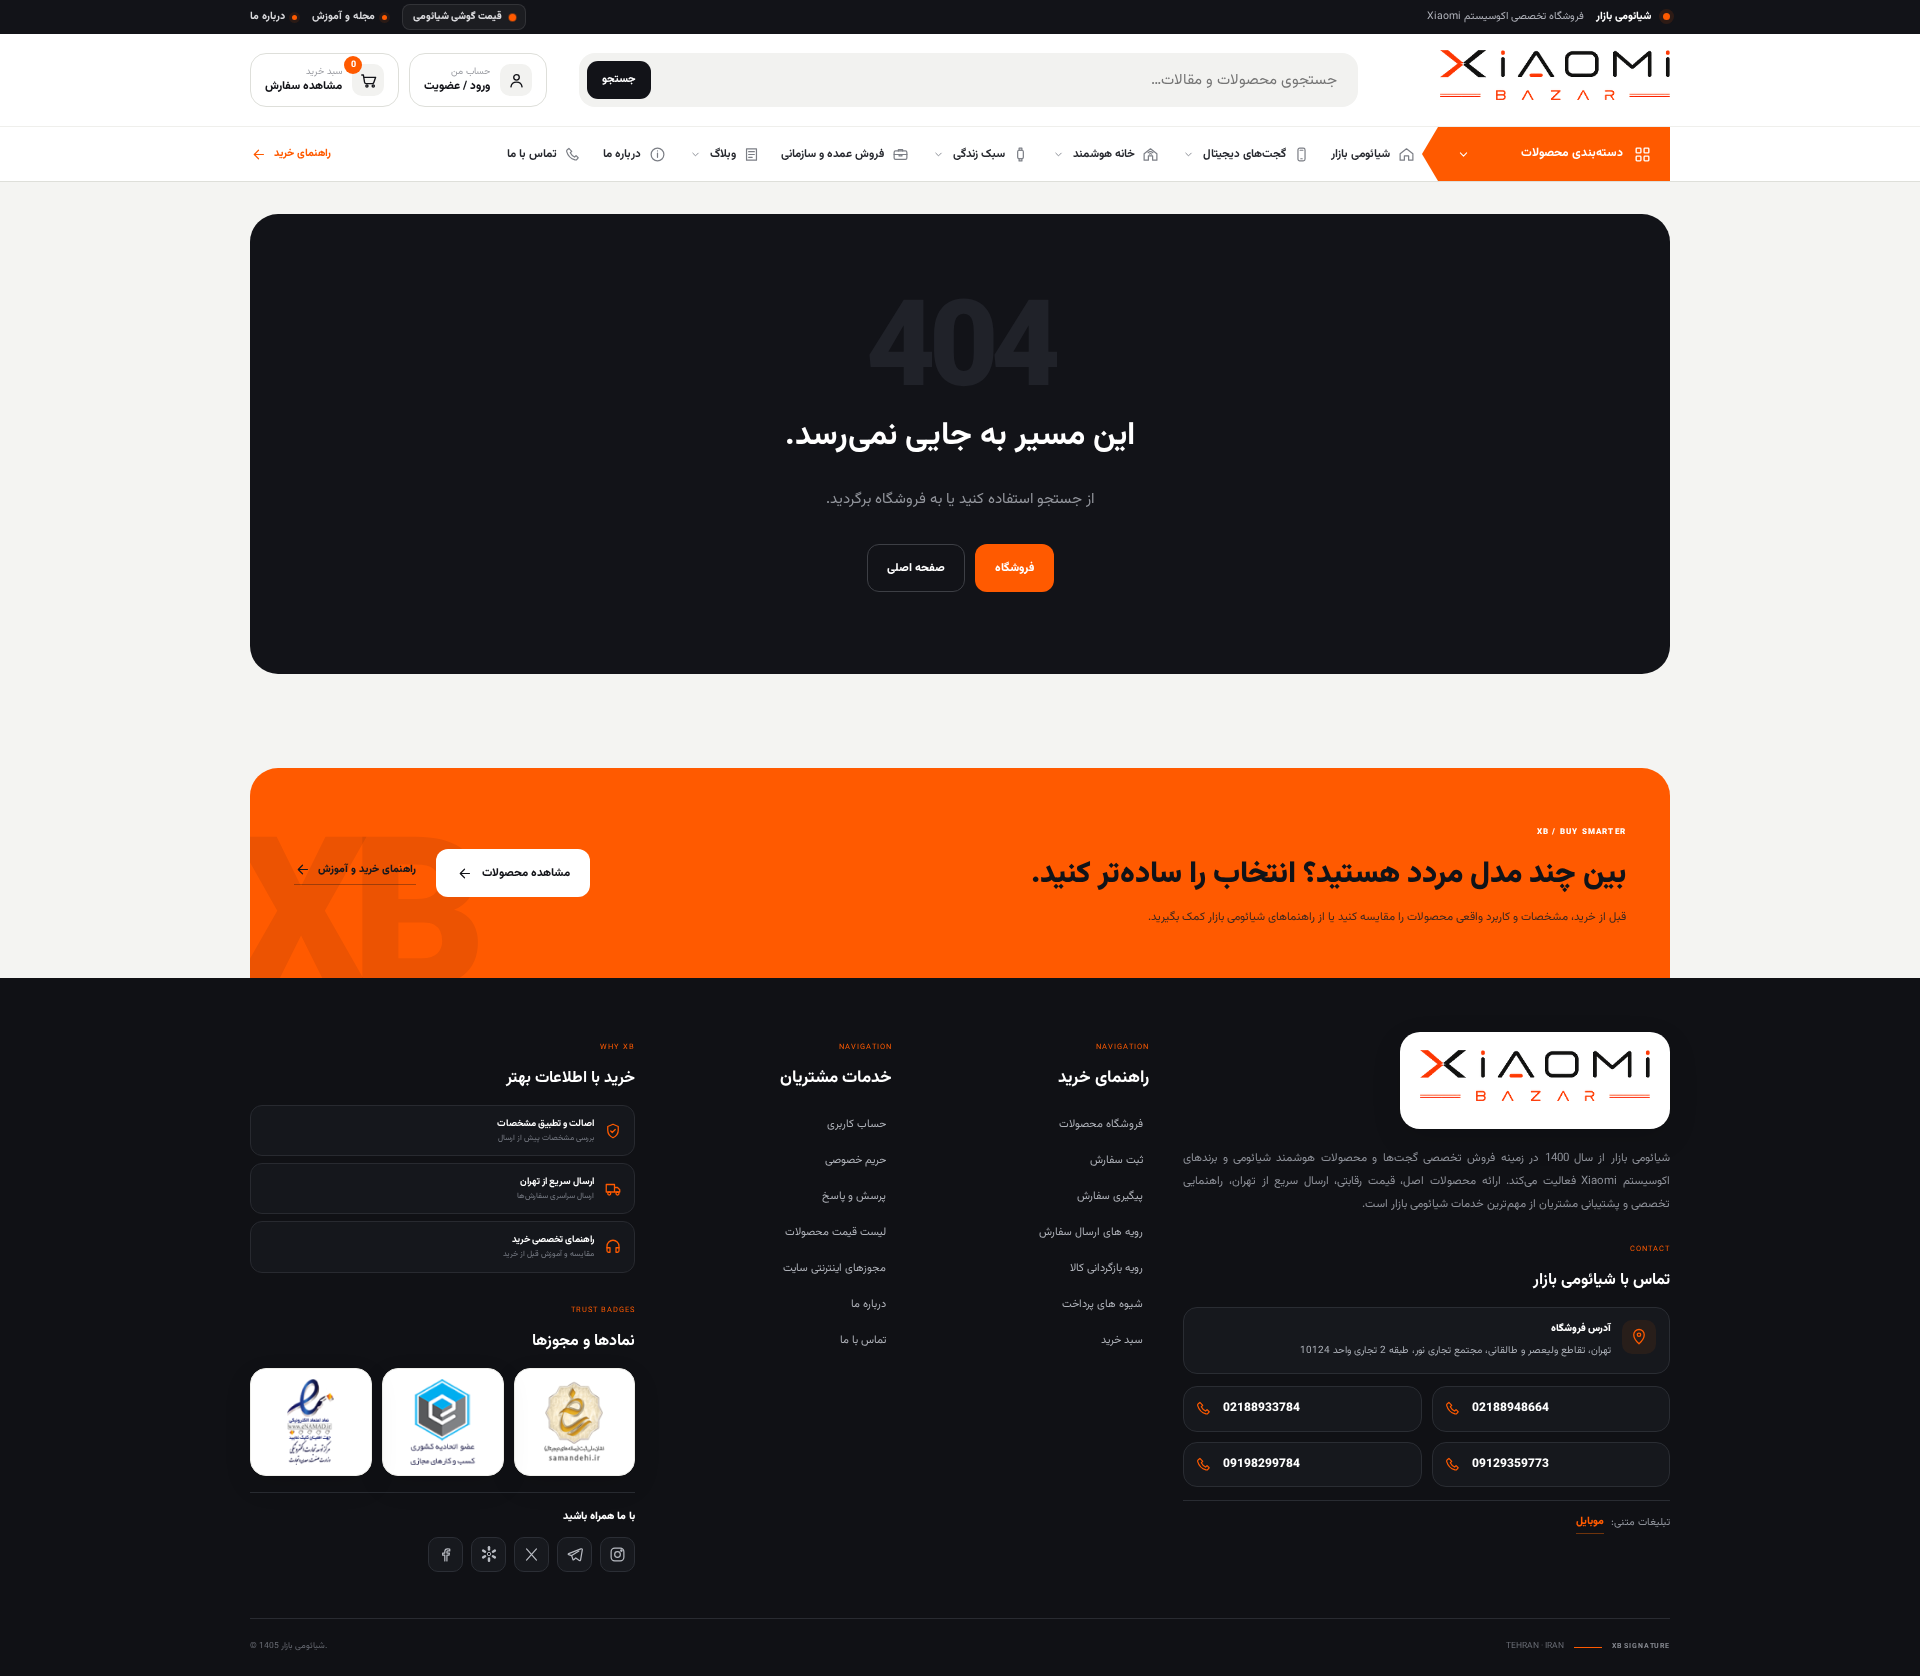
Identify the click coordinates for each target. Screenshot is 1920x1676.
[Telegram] (574, 1554)
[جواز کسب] (443, 1422)
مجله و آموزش (343, 16)
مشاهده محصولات (526, 873)
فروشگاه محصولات (1101, 1124)
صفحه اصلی (916, 568)
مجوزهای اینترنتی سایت (834, 1268)
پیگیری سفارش (1110, 1196)
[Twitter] (531, 1554)
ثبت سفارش (1116, 1160)
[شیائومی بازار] (1555, 75)
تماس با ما (863, 1340)
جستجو (619, 79)
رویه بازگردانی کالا (1106, 1268)
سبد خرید (1122, 1340)
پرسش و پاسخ (854, 1196)
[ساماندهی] (575, 1422)
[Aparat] (488, 1554)
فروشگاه (1014, 568)
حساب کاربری (856, 1124)
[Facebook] (445, 1554)
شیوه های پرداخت (1102, 1304)
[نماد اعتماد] (311, 1422)
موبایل (1590, 1521)
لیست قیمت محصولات (835, 1232)
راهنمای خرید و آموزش (367, 869)
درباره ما (267, 16)
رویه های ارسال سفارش (1091, 1232)
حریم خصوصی (855, 1160)
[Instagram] (617, 1554)
